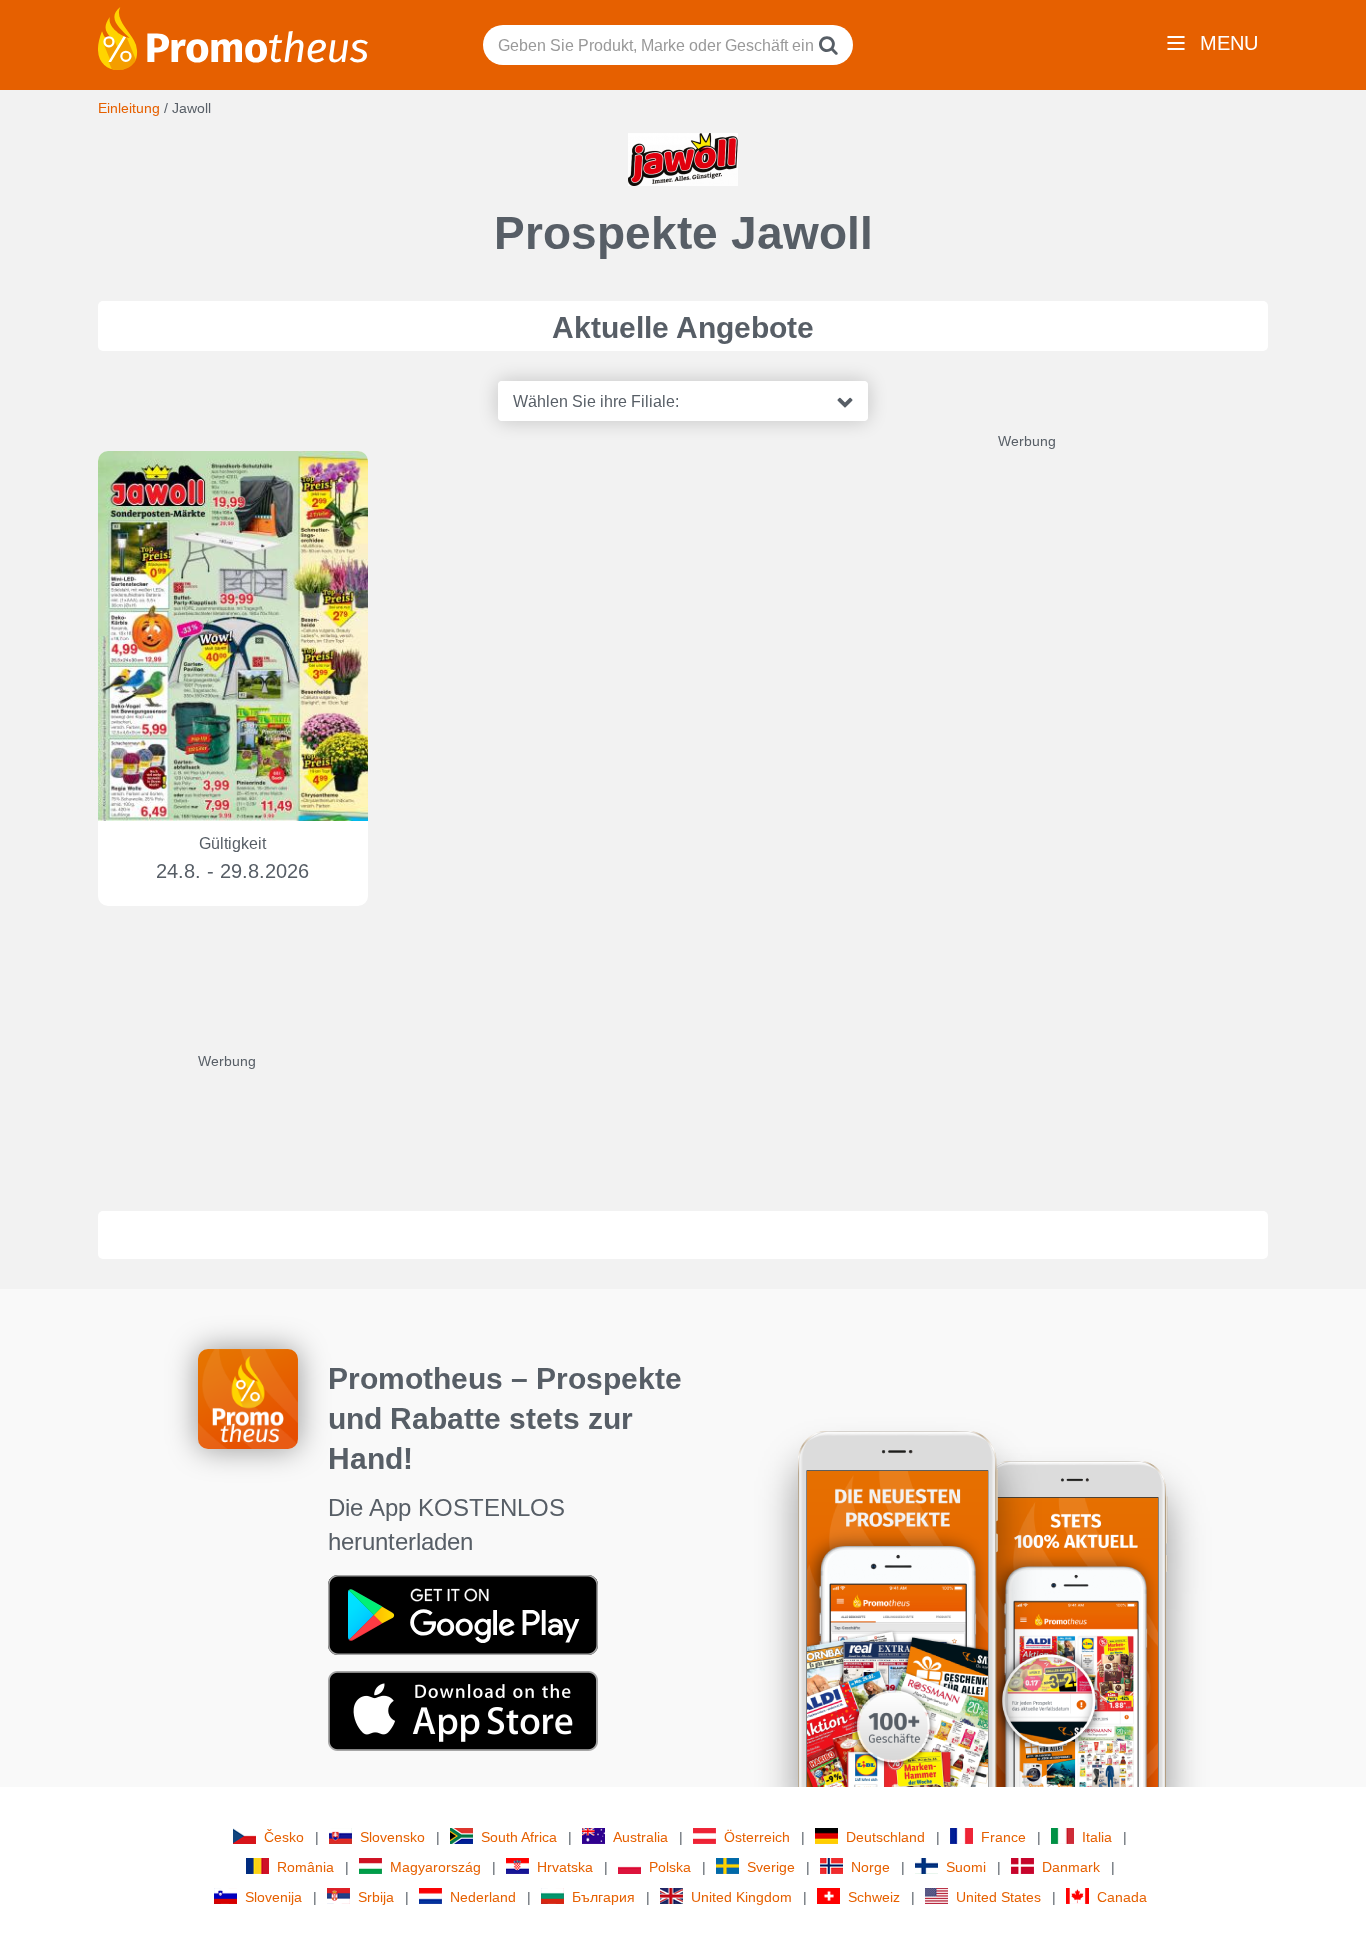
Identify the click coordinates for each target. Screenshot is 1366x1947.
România (305, 1867)
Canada (1122, 1897)
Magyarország (435, 1867)
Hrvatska (565, 1867)
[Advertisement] (1148, 751)
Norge (870, 1867)
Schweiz (874, 1897)
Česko (284, 1837)
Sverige (771, 1867)
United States (998, 1897)
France (1003, 1837)
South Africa (519, 1837)
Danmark (1071, 1867)
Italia (1097, 1837)
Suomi (966, 1867)
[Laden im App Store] (463, 1710)
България (603, 1897)
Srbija (376, 1897)
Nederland (483, 1897)
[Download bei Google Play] (463, 1614)
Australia (640, 1837)
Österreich (757, 1837)
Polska (670, 1867)
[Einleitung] (233, 37)
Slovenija (273, 1897)
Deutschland (885, 1837)
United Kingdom (741, 1897)
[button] (683, 401)
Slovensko (392, 1837)
